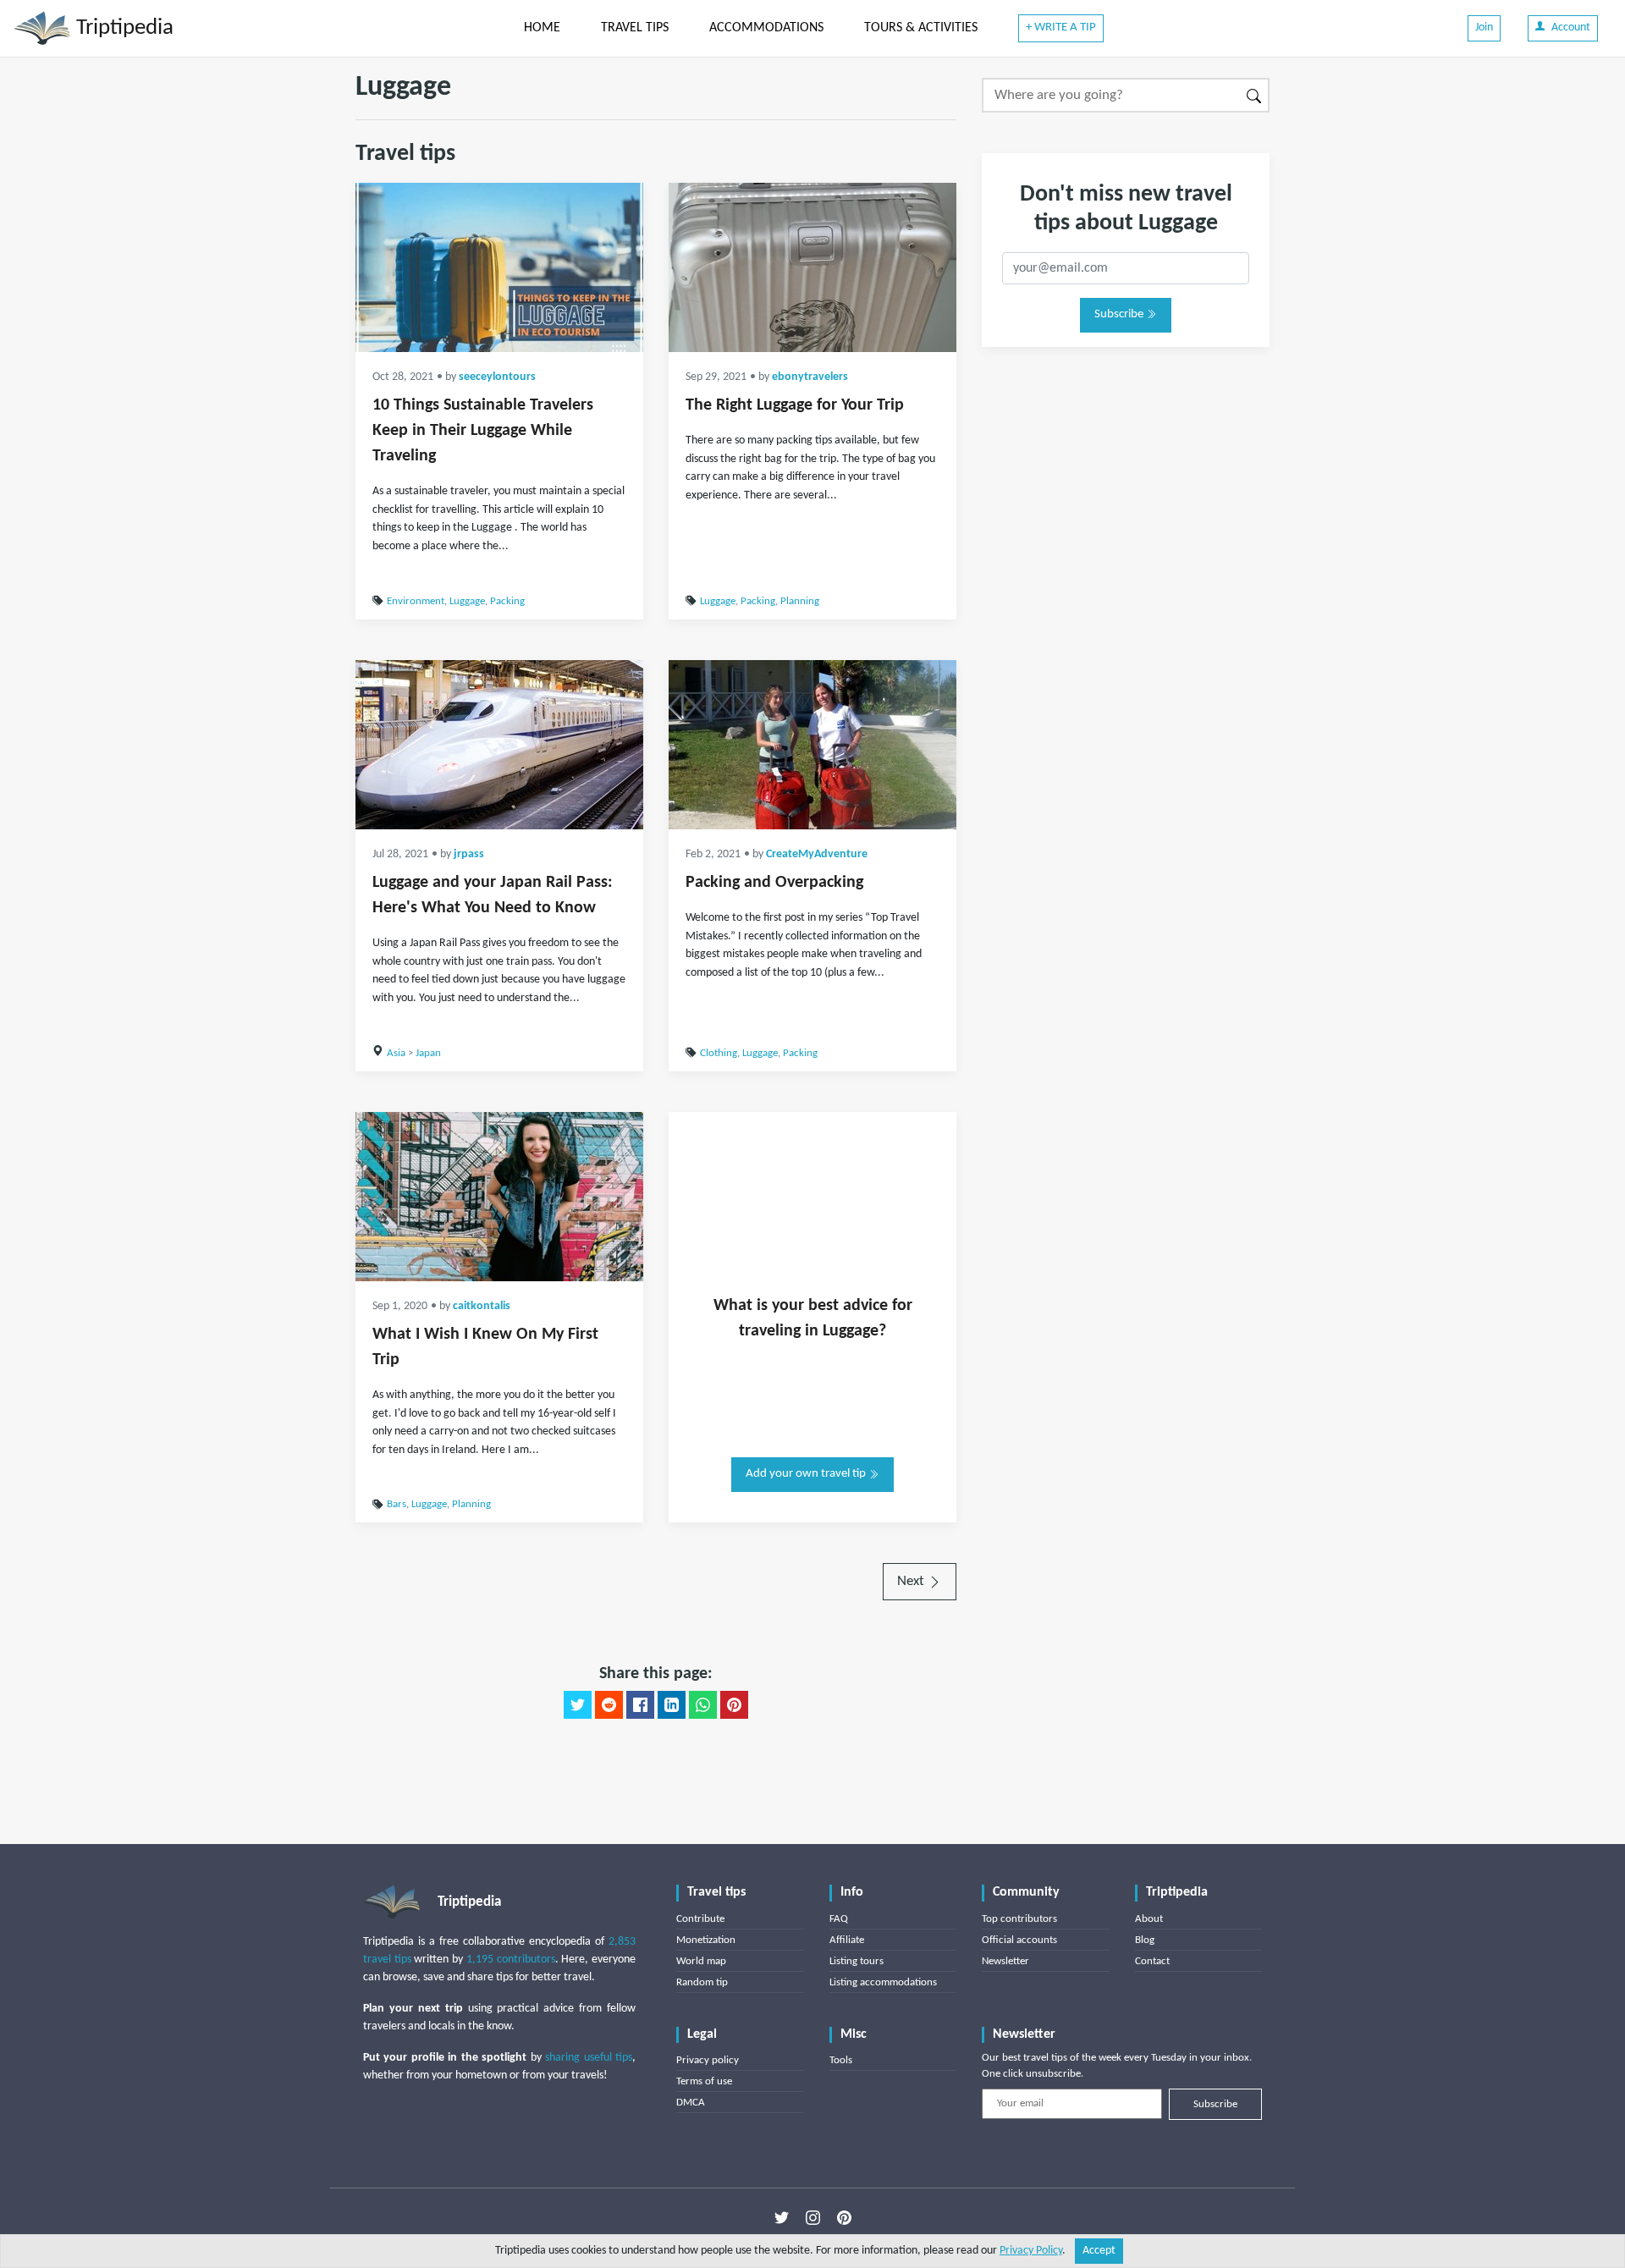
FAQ (839, 1919)
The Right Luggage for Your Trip (795, 405)
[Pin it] (734, 1705)
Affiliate (847, 1940)
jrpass (469, 854)
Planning (800, 601)
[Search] (1255, 95)
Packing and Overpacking (774, 883)
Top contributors (1019, 1919)
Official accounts (1019, 1940)
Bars (397, 1504)
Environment (416, 601)
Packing (507, 601)
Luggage (467, 601)
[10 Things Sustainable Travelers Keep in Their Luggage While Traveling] (499, 267)
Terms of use (704, 2081)
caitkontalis (482, 1306)
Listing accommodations (883, 1982)
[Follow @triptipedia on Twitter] (782, 2218)
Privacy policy (708, 2060)
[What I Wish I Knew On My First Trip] (499, 1197)
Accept (1099, 2251)
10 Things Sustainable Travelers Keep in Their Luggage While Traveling (483, 431)
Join (1484, 28)
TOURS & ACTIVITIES (921, 28)
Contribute (700, 1919)
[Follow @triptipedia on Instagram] (813, 2218)
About (1149, 1919)
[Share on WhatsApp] (703, 1705)
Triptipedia (122, 28)
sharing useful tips (589, 2058)
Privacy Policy (1031, 2251)
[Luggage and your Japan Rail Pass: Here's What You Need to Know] (499, 745)
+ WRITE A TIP (1061, 28)
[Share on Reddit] (609, 1705)
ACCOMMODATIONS (766, 28)
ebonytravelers (810, 377)
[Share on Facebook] (640, 1705)
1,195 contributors (511, 1960)
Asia (396, 1053)
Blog (1145, 1940)
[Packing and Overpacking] (812, 745)
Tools (841, 2060)
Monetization (706, 1940)
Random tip (702, 1982)
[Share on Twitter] (578, 1705)
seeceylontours (497, 377)
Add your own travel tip (807, 1474)
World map (701, 1961)
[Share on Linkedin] (672, 1705)
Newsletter (1005, 1961)
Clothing (719, 1053)
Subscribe (1120, 314)
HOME (542, 28)
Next (912, 1581)
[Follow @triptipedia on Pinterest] (844, 2218)
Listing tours (857, 1961)
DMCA (691, 2103)
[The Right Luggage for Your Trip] (812, 267)
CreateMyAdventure (817, 854)
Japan (428, 1053)
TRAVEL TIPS (635, 28)
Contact (1152, 1961)
